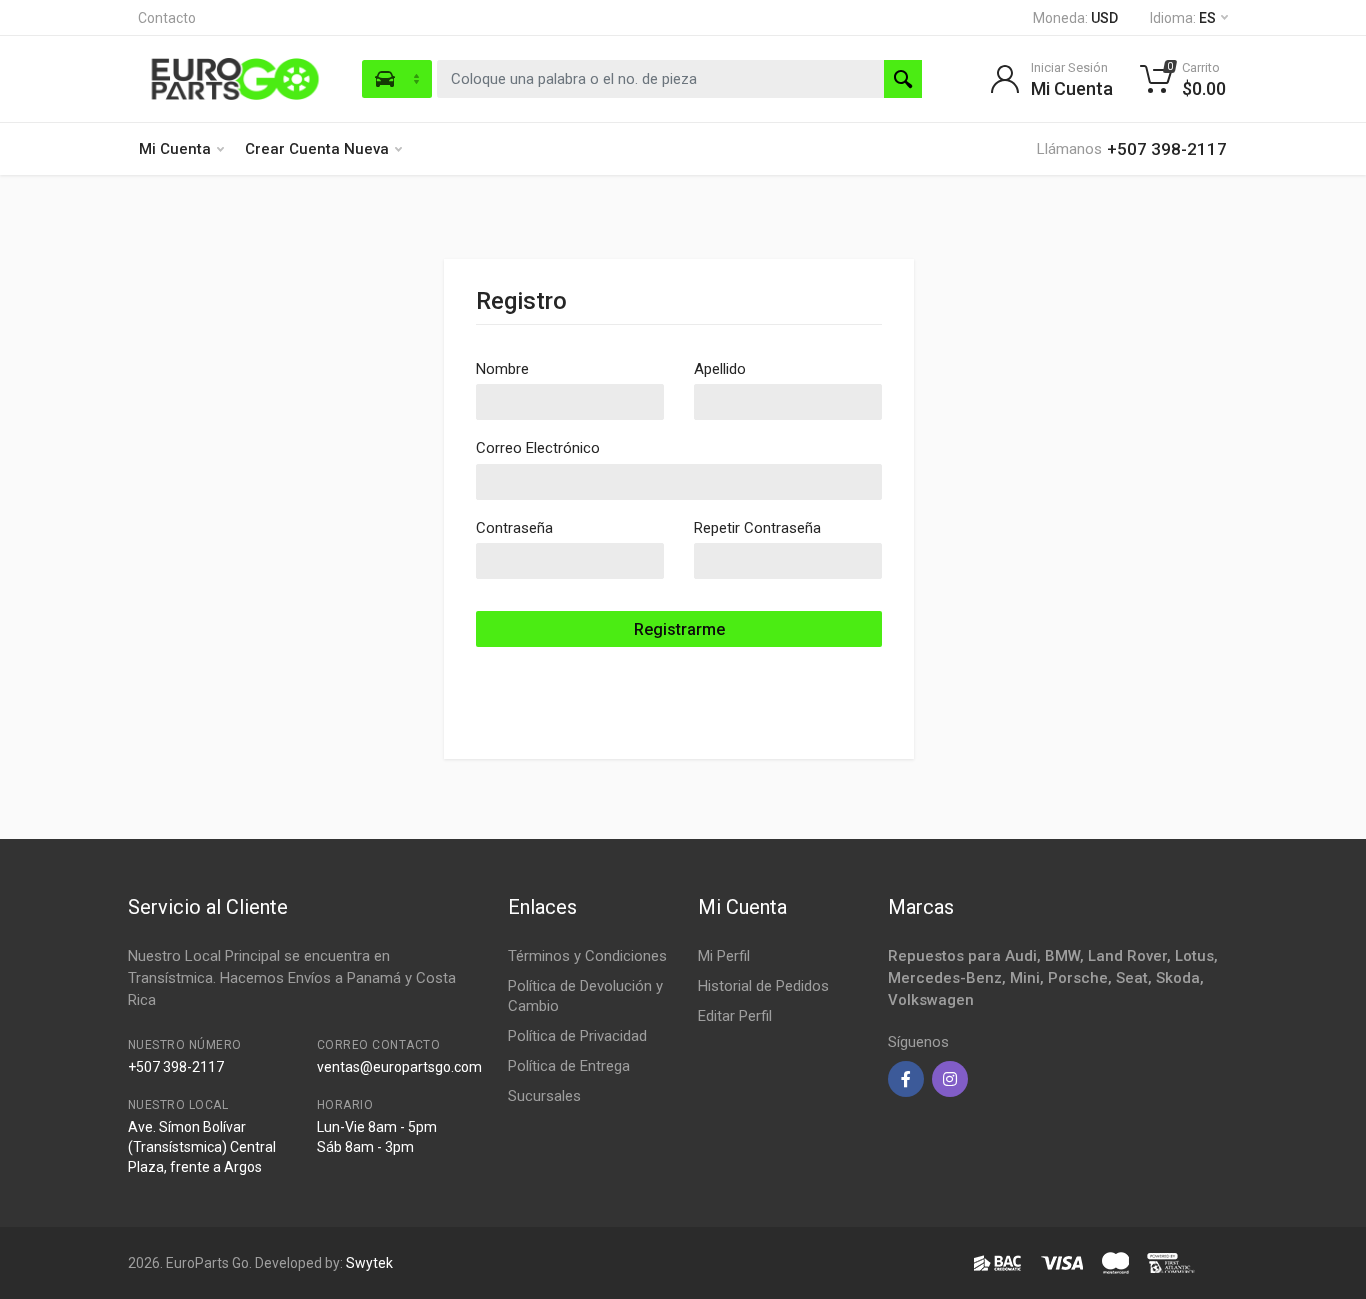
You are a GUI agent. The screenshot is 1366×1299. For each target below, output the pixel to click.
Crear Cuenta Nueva (317, 149)
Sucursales (544, 1096)
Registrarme (679, 629)
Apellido (720, 369)
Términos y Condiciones (587, 956)
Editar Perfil (735, 1016)
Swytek (369, 1263)
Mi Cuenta (175, 149)
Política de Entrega (569, 1066)
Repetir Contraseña (757, 528)
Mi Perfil (724, 956)
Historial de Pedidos (763, 986)
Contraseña (514, 528)
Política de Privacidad (577, 1036)
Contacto (167, 18)
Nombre (502, 369)
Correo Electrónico (538, 448)
